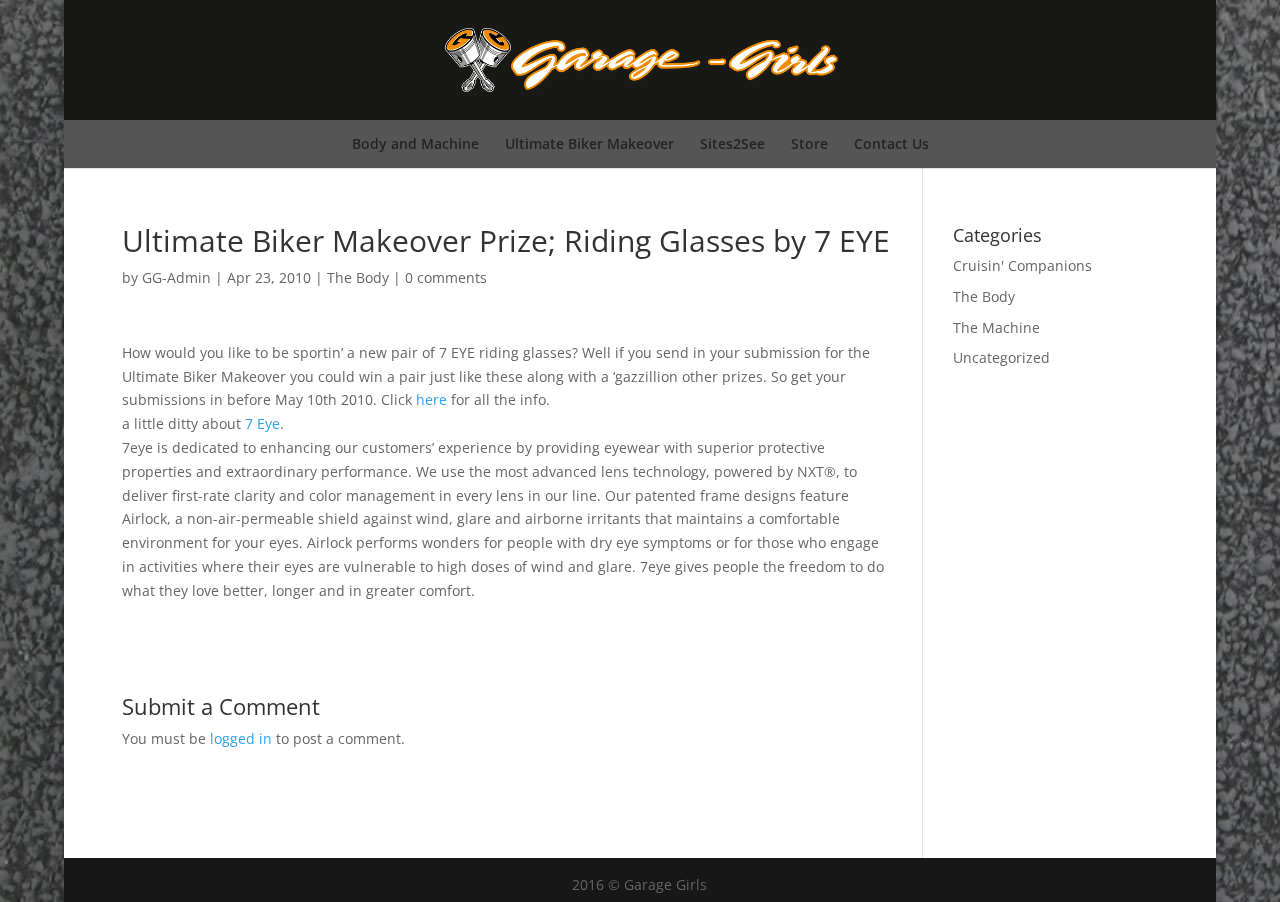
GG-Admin (176, 277)
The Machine (996, 327)
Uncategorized (1001, 357)
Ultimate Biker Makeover (589, 143)
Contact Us (891, 143)
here (431, 399)
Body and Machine (415, 143)
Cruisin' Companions (1022, 265)
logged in (241, 738)
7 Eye (262, 423)
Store (809, 143)
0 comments (446, 277)
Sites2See (732, 143)
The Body (358, 277)
